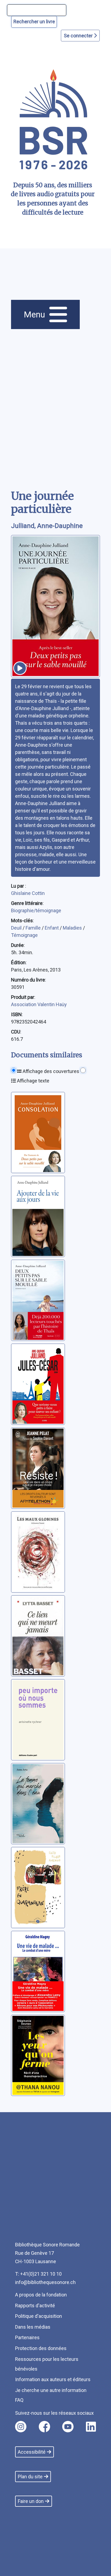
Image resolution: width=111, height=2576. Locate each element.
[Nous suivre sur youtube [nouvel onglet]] (68, 2427)
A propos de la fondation (41, 2295)
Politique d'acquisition (39, 2316)
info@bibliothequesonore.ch (45, 2282)
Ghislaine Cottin (28, 893)
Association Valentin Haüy (39, 1004)
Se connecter (79, 36)
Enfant (52, 928)
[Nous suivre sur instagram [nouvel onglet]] (21, 2427)
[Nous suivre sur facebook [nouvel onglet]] (44, 2427)
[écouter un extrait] (20, 668)
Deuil (17, 928)
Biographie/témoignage (36, 910)
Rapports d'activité (35, 2306)
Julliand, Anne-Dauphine (47, 526)
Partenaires (27, 2337)
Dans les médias (33, 2327)
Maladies (73, 928)
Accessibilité (32, 2452)
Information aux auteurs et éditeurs (53, 2379)
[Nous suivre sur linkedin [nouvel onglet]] (91, 2427)
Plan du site (30, 2477)
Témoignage (24, 935)
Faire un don (31, 2501)
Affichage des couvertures (50, 1071)
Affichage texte (33, 1081)
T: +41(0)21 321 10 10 (38, 2274)
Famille (34, 928)
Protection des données (41, 2348)
